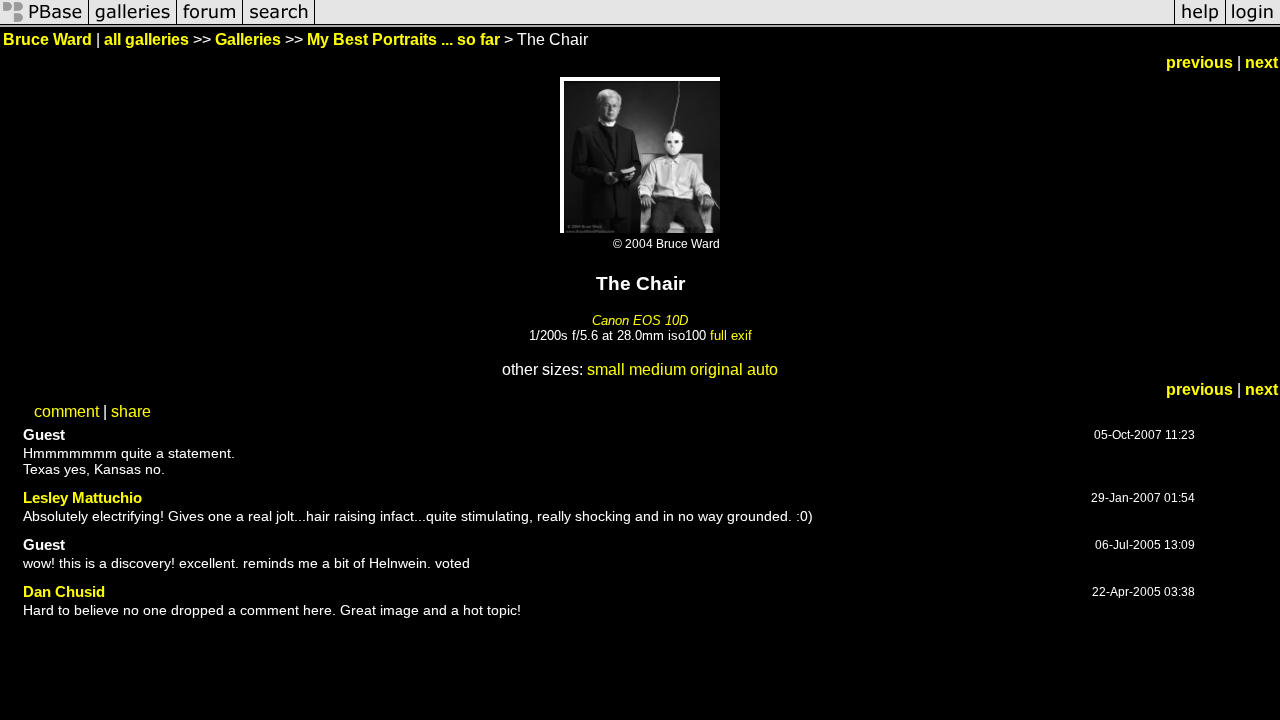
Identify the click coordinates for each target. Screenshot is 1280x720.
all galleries (146, 39)
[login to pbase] (1253, 22)
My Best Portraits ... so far (403, 39)
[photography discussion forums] (210, 22)
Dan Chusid (64, 591)
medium (657, 369)
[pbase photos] (44, 22)
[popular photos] (744, 22)
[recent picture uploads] (133, 22)
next (1261, 62)
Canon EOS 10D (640, 320)
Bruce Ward (47, 39)
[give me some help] (1200, 22)
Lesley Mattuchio (82, 497)
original (716, 369)
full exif (731, 335)
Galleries (248, 39)
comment (66, 411)
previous (1199, 62)
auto (762, 369)
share (131, 411)
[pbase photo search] (279, 22)
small (606, 369)
